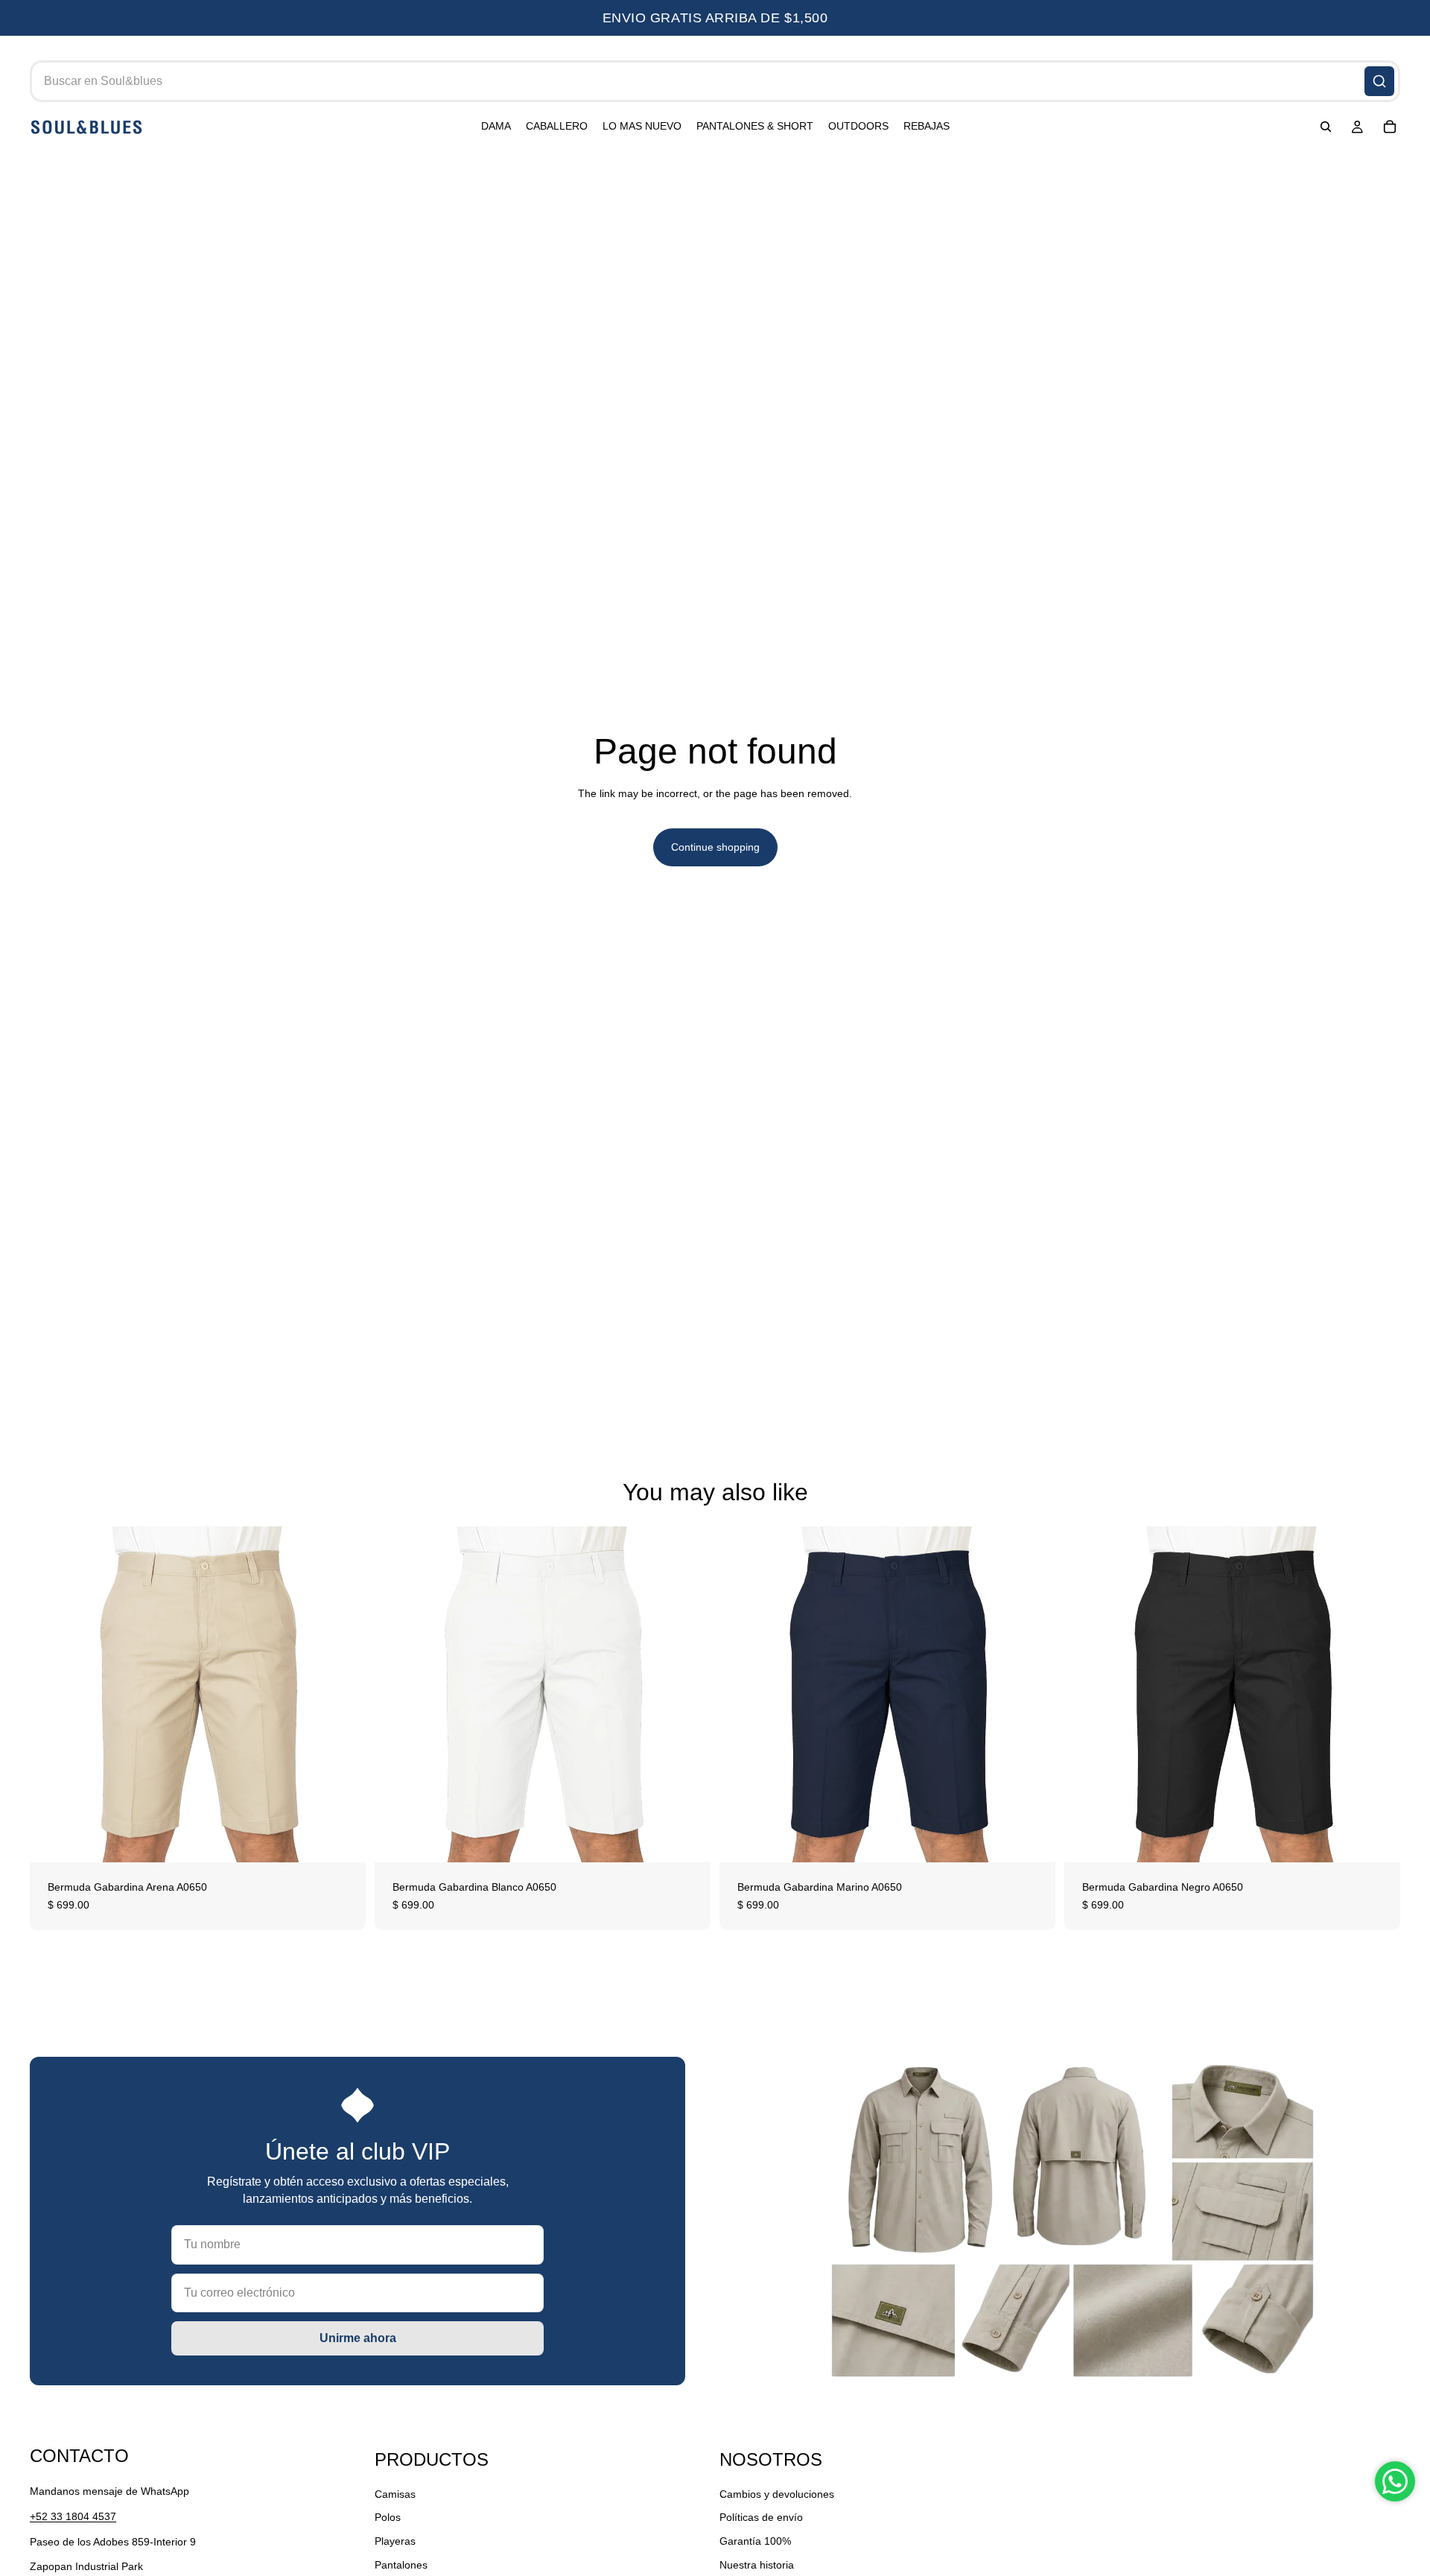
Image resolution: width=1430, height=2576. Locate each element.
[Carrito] (1390, 127)
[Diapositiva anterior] (52, 1694)
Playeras (395, 2541)
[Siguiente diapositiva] (343, 1694)
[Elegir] (343, 1839)
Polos (388, 2517)
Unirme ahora (358, 2338)
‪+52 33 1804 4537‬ (73, 2516)
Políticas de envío (761, 2517)
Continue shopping (715, 847)
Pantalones (401, 2564)
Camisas (395, 2494)
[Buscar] (1379, 81)
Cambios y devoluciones (777, 2494)
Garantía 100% (755, 2541)
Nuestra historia (757, 2564)
